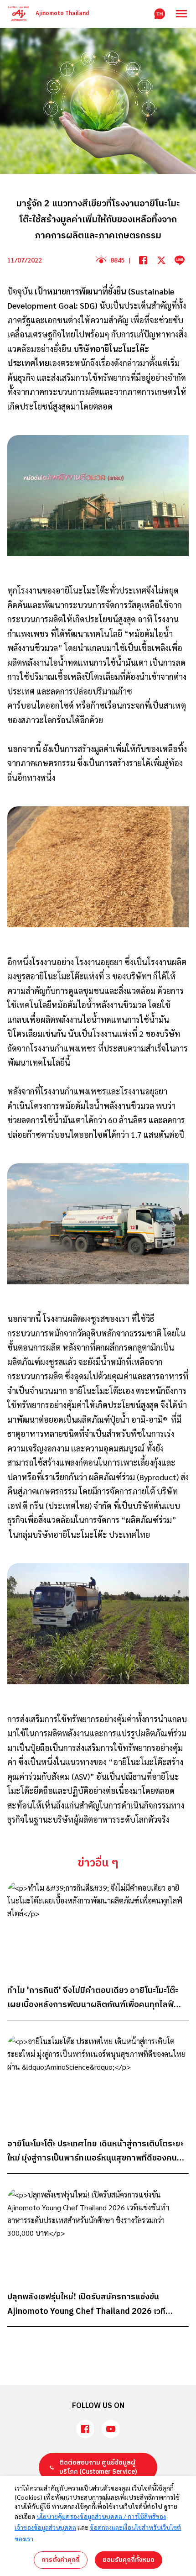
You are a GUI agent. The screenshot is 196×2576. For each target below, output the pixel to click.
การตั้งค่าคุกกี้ (61, 2560)
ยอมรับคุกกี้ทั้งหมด (129, 2560)
